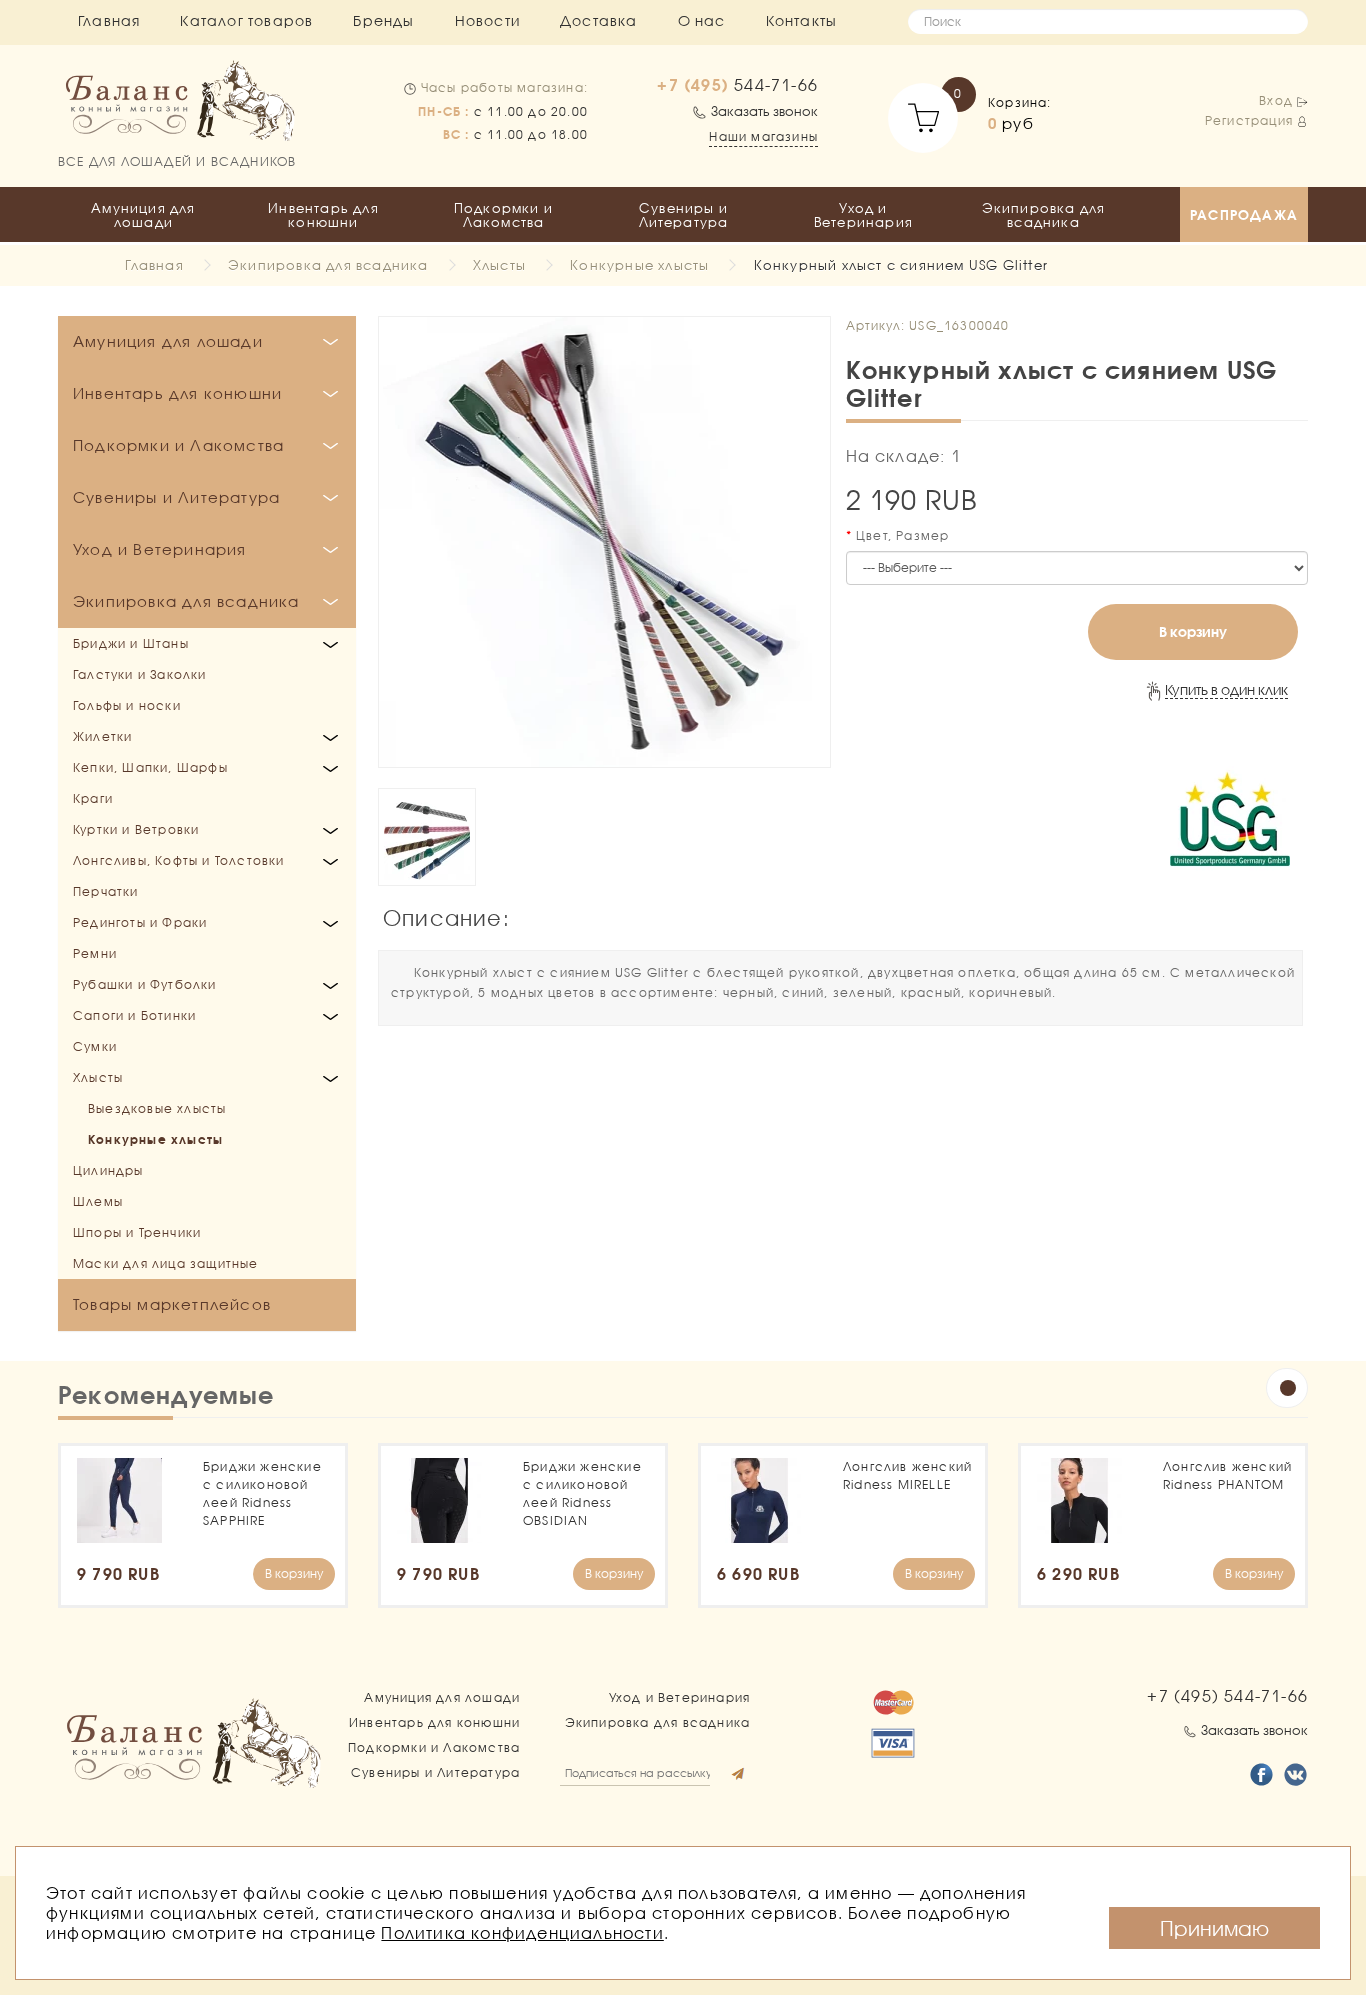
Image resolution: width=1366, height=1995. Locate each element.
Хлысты (499, 265)
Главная (109, 20)
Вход (1276, 100)
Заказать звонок (764, 111)
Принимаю (1214, 1928)
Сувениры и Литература (684, 215)
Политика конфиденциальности (522, 1932)
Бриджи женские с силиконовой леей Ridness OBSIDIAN (582, 1493)
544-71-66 (737, 85)
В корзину (1193, 631)
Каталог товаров (246, 20)
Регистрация (1249, 120)
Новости (487, 20)
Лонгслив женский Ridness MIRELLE (907, 1475)
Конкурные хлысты (639, 265)
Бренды (383, 20)
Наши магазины (763, 136)
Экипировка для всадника (1044, 215)
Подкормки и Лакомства (503, 215)
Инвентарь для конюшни (323, 215)
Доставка (599, 20)
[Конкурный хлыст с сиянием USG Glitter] (604, 542)
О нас (702, 20)
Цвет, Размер (902, 535)
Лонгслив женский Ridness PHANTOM (1227, 1475)
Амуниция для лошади (143, 215)
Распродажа (1244, 215)
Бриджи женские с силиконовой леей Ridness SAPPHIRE (262, 1493)
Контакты (802, 20)
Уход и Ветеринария (863, 215)
